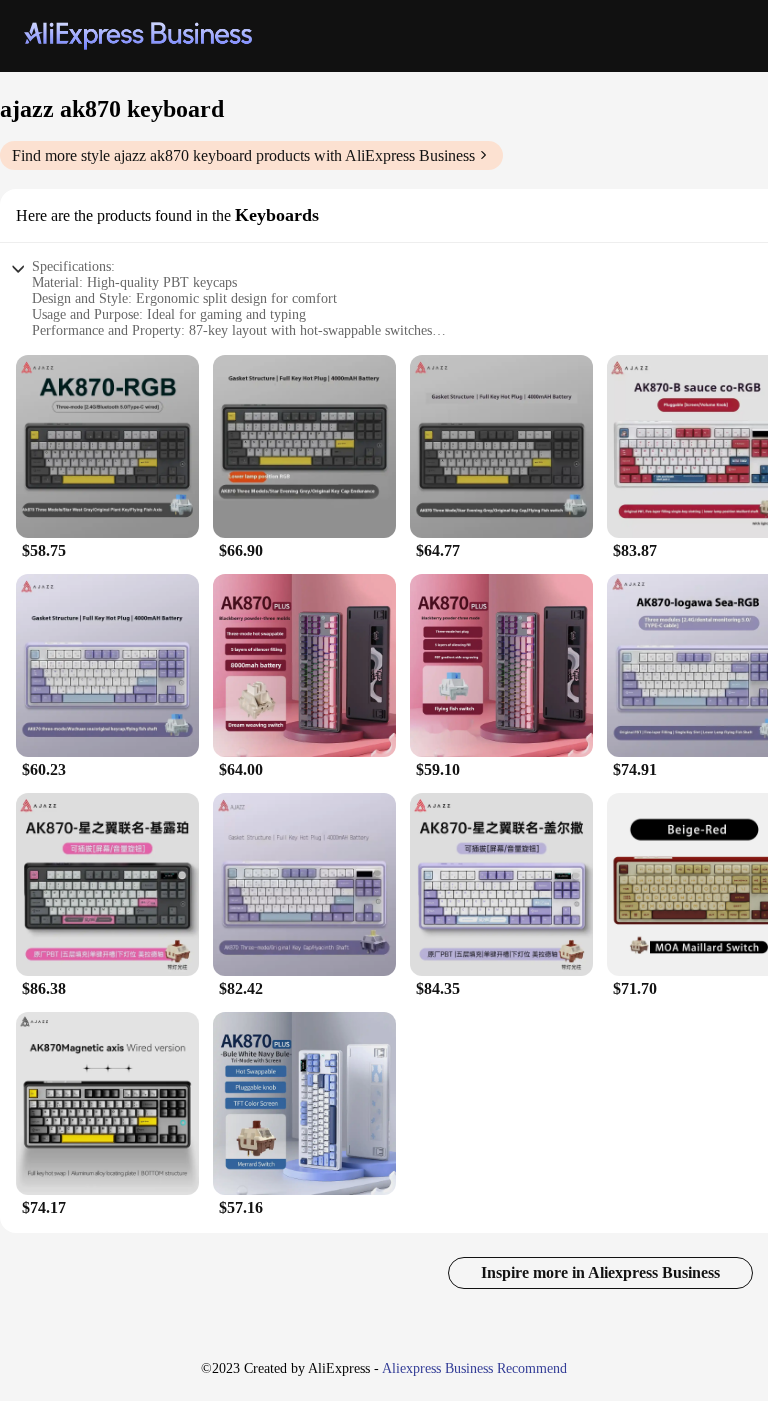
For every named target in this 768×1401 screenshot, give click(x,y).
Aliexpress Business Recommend (474, 1368)
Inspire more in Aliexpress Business (600, 1272)
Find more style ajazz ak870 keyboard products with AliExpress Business (243, 155)
